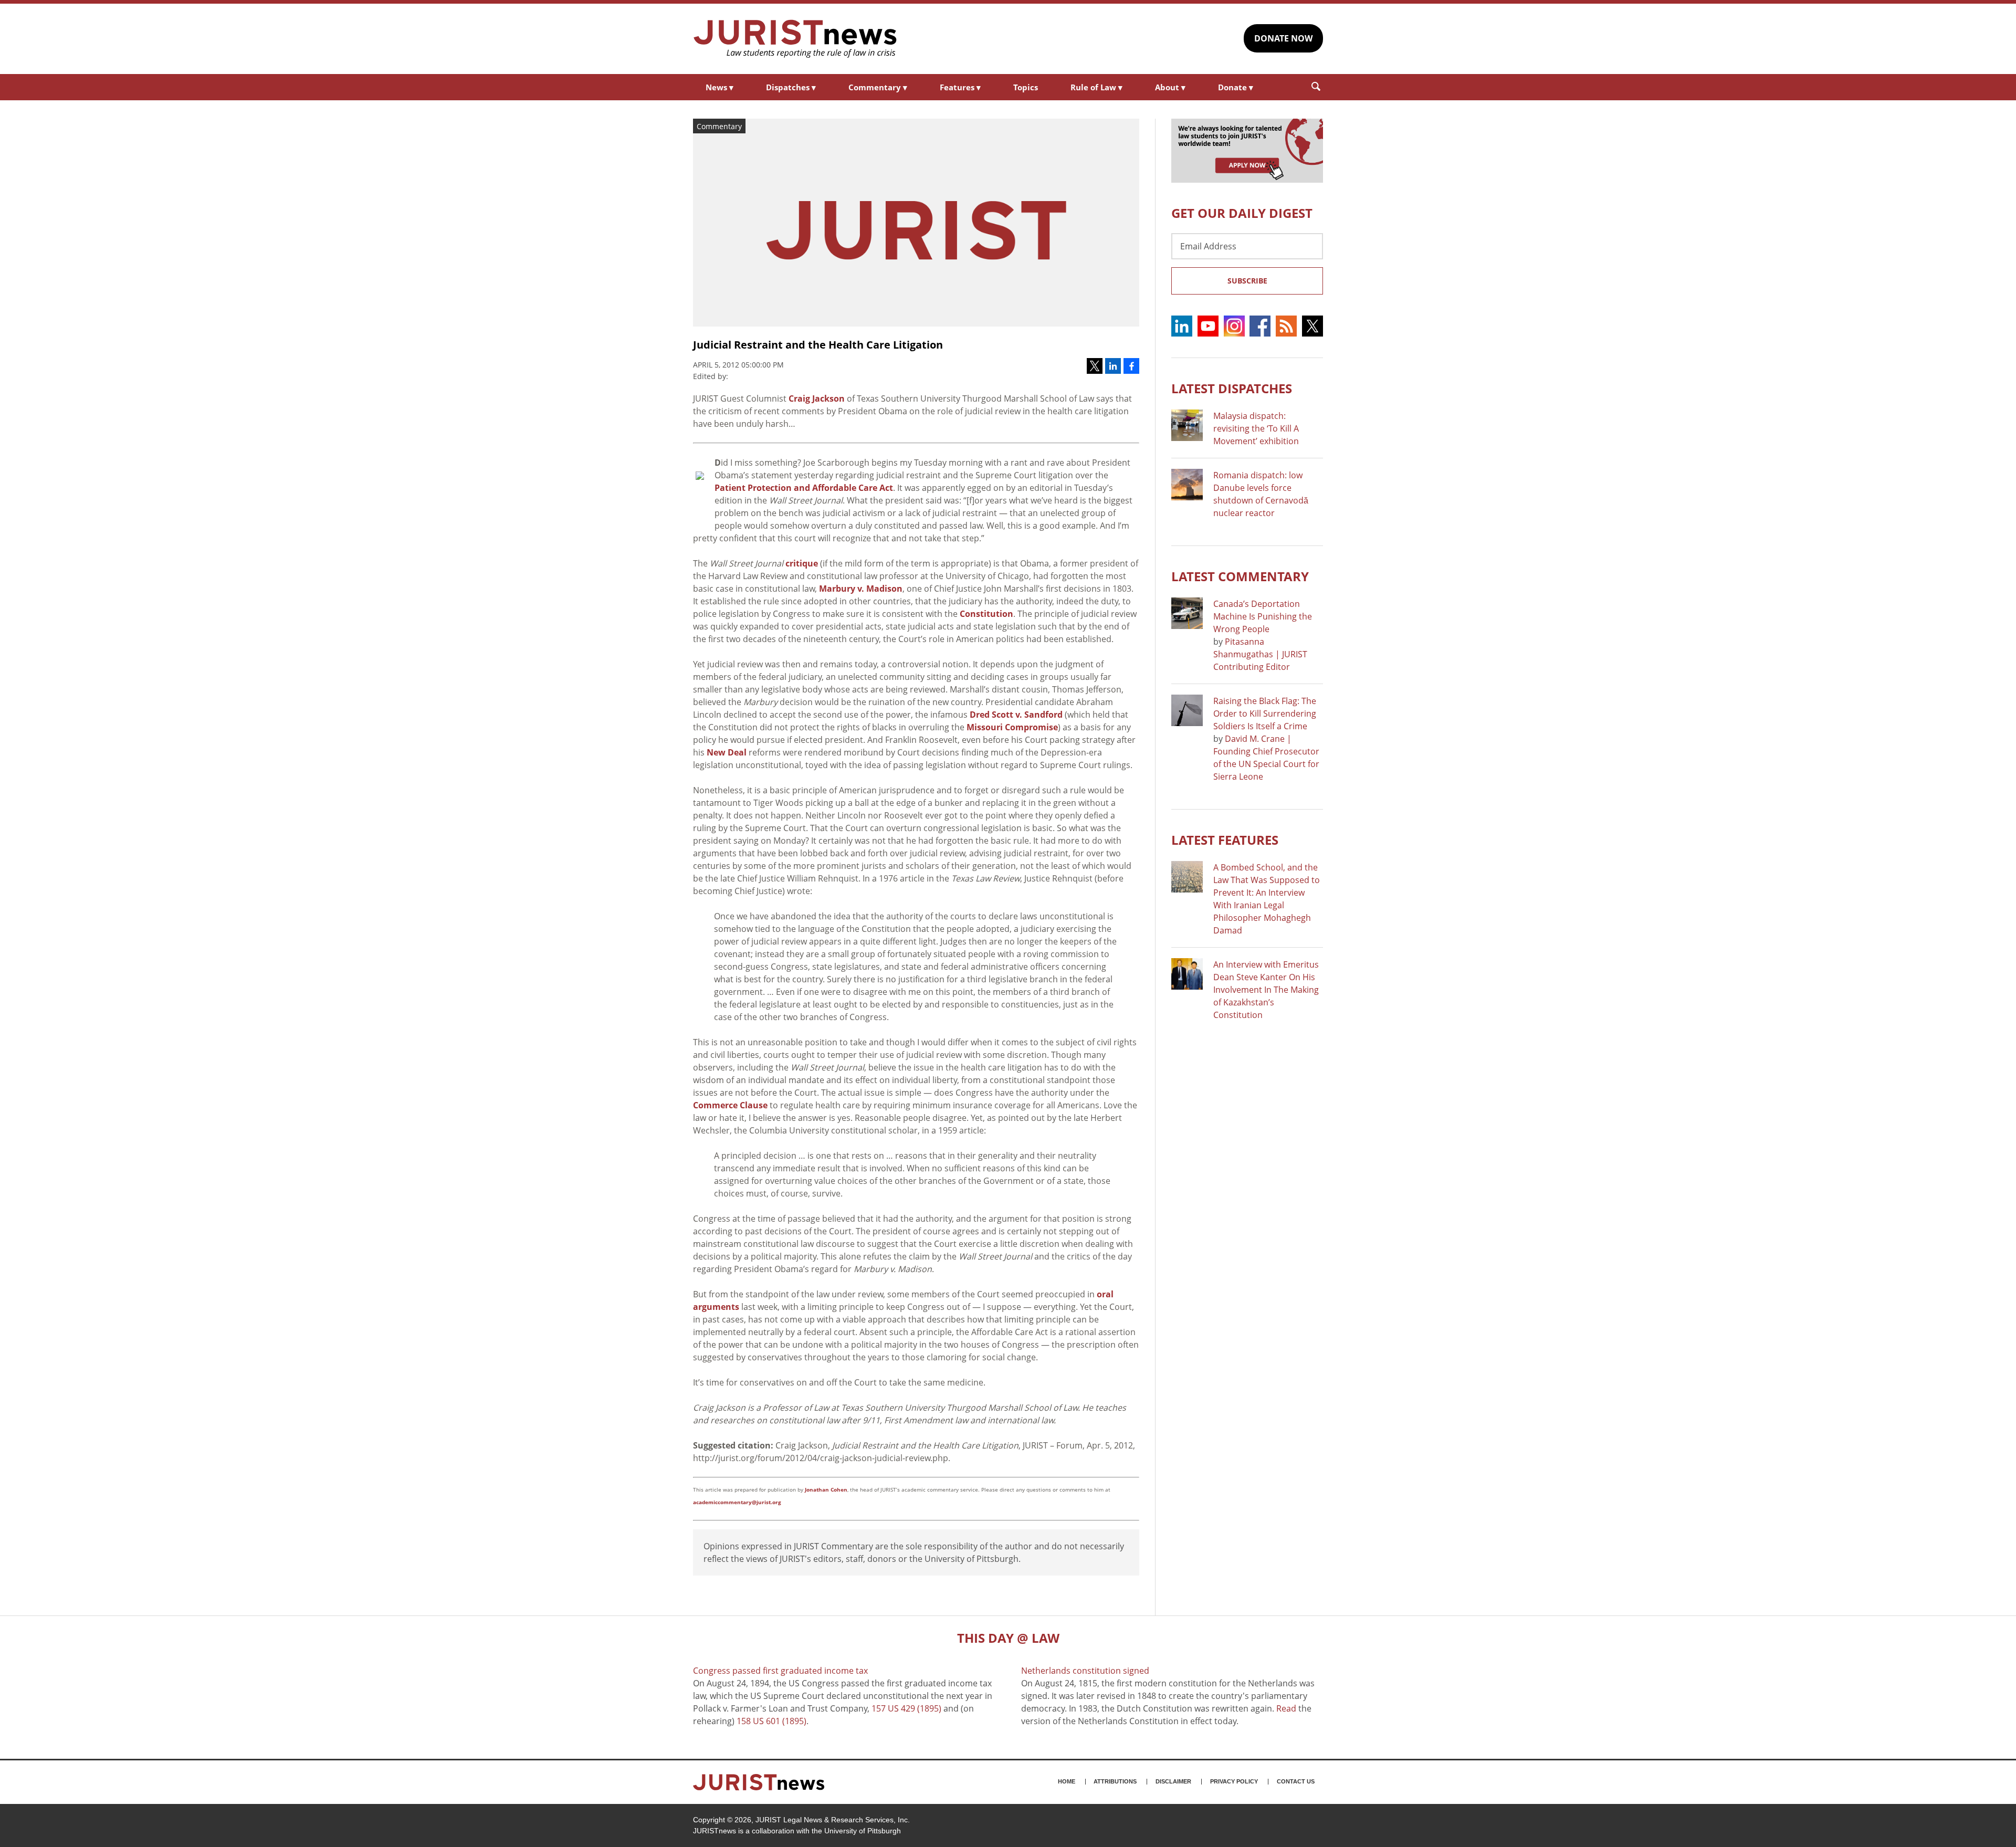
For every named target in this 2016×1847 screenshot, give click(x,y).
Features (960, 87)
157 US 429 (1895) (906, 1708)
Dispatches (791, 87)
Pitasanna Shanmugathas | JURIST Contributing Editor (1260, 654)
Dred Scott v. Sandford (1016, 715)
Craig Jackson (817, 398)
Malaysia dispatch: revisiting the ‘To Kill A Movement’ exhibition (1256, 428)
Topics (1026, 87)
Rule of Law (1096, 87)
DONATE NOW (1283, 38)
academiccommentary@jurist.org (737, 1502)
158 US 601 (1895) (771, 1721)
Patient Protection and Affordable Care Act (804, 488)
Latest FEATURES (1225, 840)
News (720, 87)
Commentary (878, 87)
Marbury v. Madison (861, 589)
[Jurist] (795, 39)
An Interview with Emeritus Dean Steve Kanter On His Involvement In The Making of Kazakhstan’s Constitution (1266, 990)
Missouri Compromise (1012, 727)
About (1170, 87)
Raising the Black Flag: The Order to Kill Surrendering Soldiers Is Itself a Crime (1265, 713)
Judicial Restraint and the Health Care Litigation (818, 345)
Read (1286, 1708)
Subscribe (1247, 281)
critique (802, 563)
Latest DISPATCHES (1232, 388)
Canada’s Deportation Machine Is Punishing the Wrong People (1263, 616)
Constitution (986, 614)
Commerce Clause (730, 1105)
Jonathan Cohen (826, 1489)
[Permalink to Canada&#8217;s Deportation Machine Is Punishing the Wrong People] (1187, 613)
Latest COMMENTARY (1240, 576)
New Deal (727, 752)
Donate (1236, 87)
